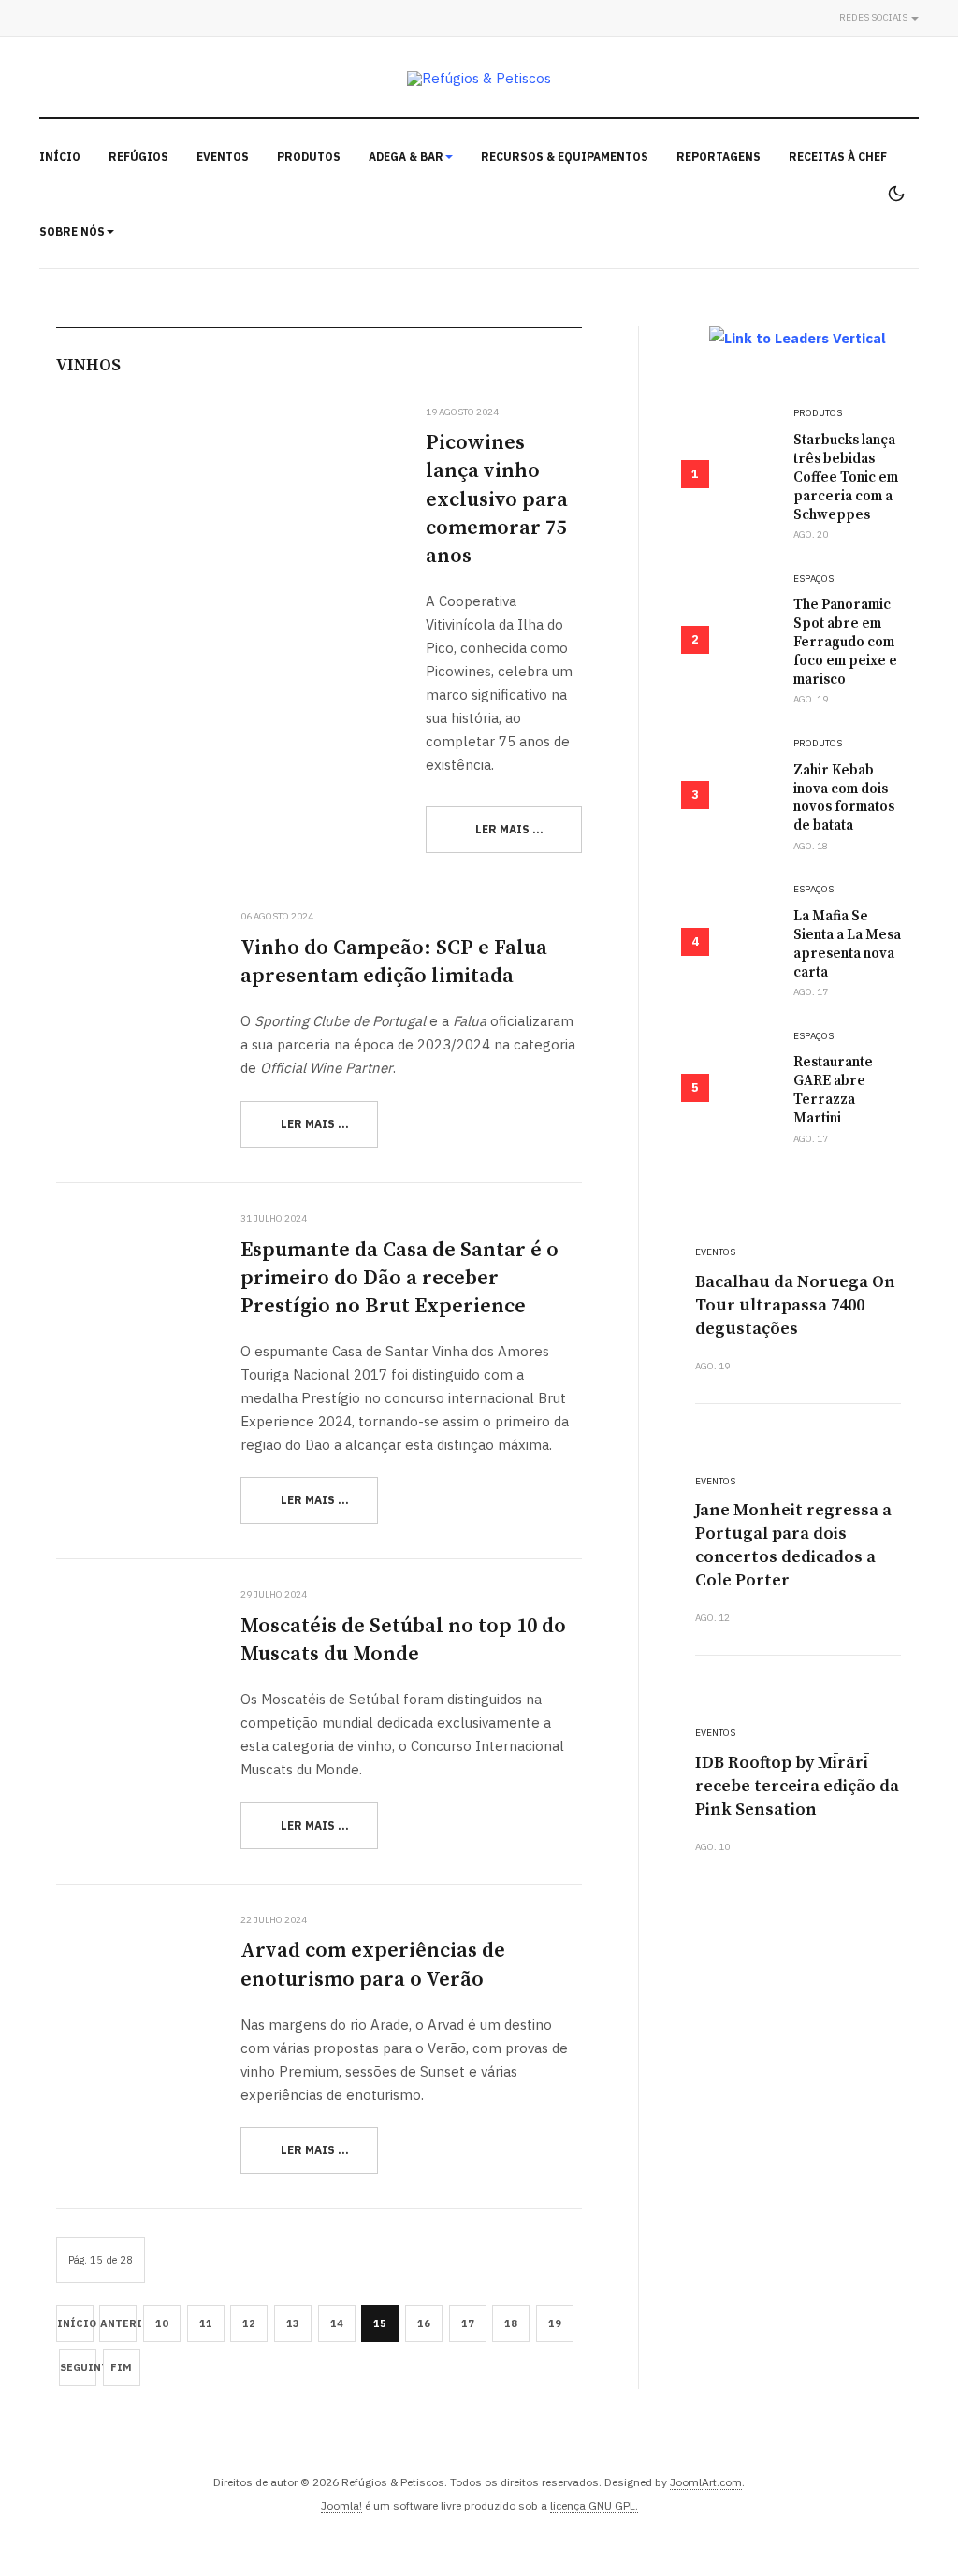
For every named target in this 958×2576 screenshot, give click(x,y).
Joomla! (341, 2505)
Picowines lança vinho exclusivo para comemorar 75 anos (497, 499)
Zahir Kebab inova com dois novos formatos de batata (844, 798)
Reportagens (718, 157)
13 (293, 2323)
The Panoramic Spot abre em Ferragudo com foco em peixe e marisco (845, 642)
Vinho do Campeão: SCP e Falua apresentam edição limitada (394, 962)
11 (206, 2323)
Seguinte (78, 2367)
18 (511, 2323)
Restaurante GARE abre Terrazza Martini (833, 1090)
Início (60, 157)
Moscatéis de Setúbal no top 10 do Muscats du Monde (403, 1640)
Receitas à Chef (838, 157)
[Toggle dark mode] (896, 194)
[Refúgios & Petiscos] (479, 78)
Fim (121, 2367)
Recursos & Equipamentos (565, 157)
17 (468, 2323)
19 (555, 2323)
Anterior (118, 2323)
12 (249, 2323)
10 (162, 2323)
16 (424, 2323)
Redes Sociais (874, 17)
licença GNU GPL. (594, 2505)
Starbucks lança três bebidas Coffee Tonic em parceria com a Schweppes (846, 478)
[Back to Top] (902, 2520)
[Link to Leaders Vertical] (798, 338)
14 (337, 2323)
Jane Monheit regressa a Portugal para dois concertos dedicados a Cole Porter (793, 1545)
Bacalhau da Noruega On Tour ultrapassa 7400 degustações (795, 1305)
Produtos (309, 157)
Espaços (813, 579)
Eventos (223, 157)
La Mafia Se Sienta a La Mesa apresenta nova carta (847, 944)
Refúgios (138, 157)
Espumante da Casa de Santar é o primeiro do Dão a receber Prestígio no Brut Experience (399, 1278)
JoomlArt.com (706, 2482)
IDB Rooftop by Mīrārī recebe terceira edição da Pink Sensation (797, 1786)
